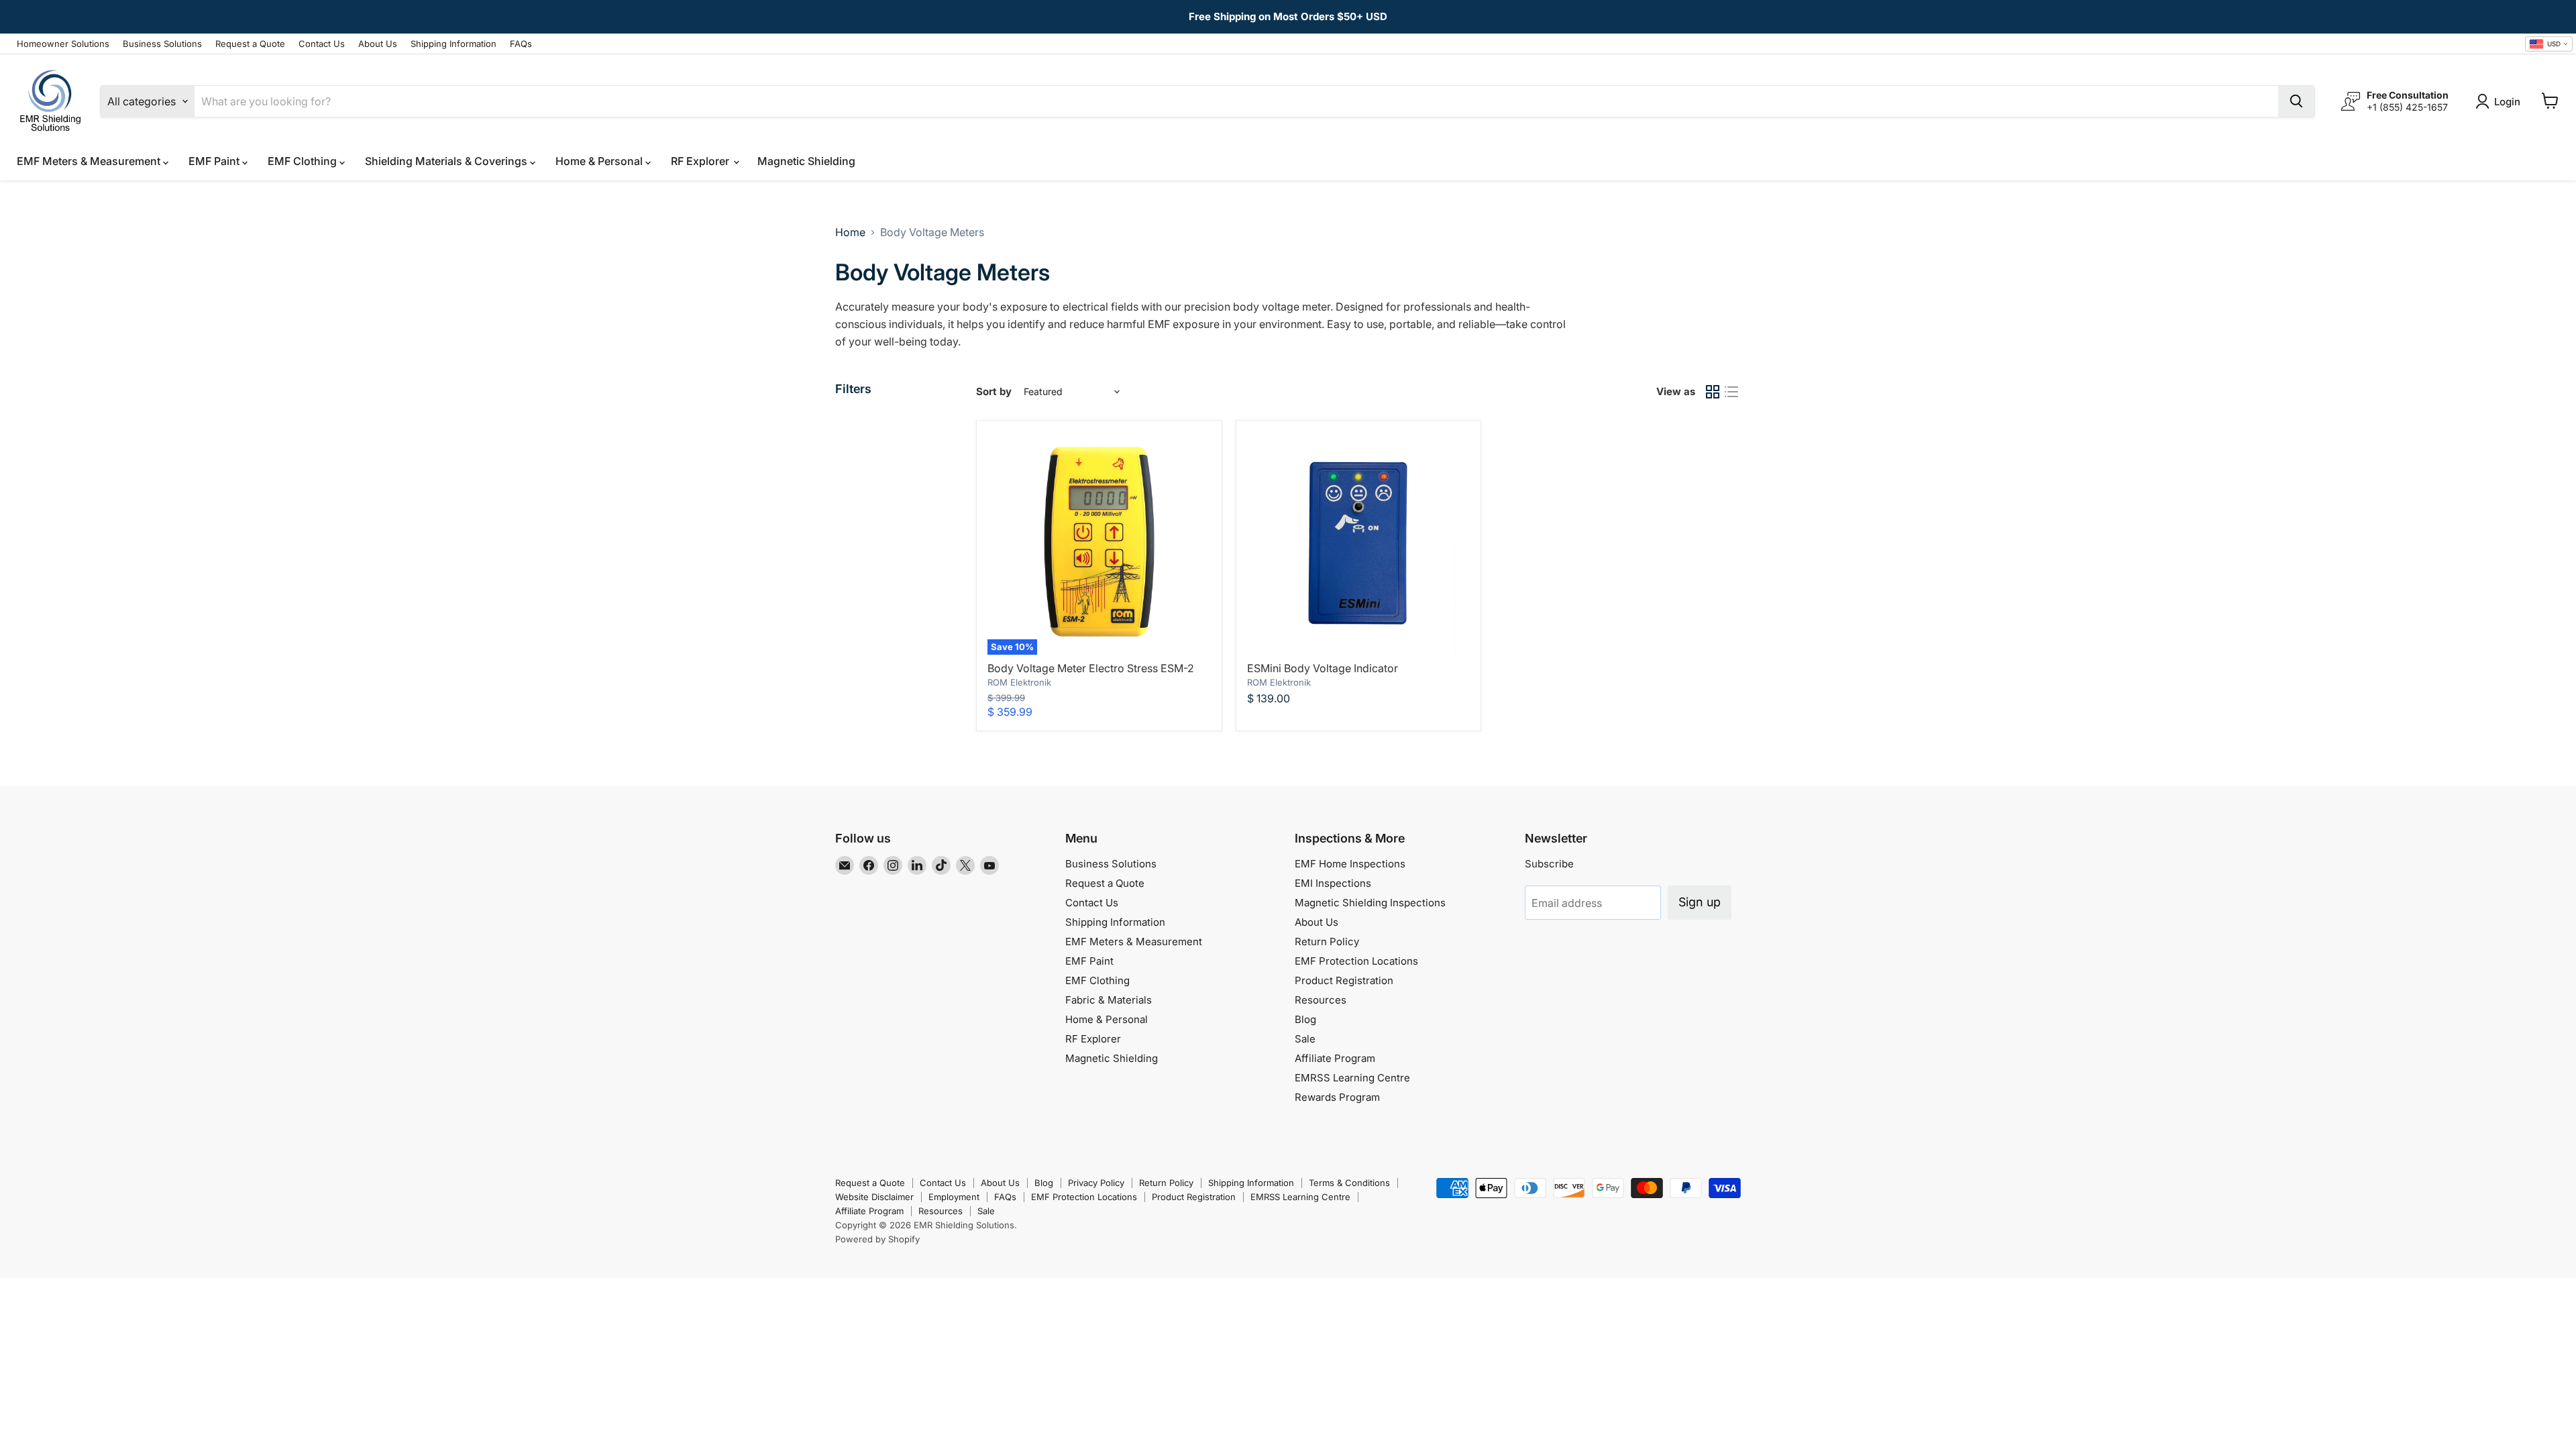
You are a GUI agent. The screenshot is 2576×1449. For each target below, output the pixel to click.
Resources (1321, 1000)
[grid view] (1713, 392)
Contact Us (322, 44)
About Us (378, 44)
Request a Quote (250, 44)
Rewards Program (1337, 1097)
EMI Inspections (1333, 883)
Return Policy (1327, 942)
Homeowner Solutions (63, 44)
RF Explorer (701, 161)
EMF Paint (215, 161)
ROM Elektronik (1019, 682)
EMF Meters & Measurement (90, 161)
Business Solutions (162, 44)
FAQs (521, 44)
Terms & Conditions (1349, 1183)
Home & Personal (600, 161)
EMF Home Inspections (1350, 864)
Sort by (994, 391)
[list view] (1731, 392)
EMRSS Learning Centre (1352, 1078)
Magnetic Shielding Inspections (1370, 903)
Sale (1305, 1039)
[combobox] (2549, 44)
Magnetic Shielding (806, 161)
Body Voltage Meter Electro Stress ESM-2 (1091, 668)
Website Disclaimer (874, 1197)
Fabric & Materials (1109, 1000)
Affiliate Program (1335, 1058)
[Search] (2296, 101)
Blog (1305, 1019)
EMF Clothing (304, 161)
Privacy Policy (1096, 1183)
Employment (954, 1197)
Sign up (1700, 902)
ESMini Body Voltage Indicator (1323, 668)
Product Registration (1344, 980)
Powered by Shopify (877, 1239)
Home (850, 232)
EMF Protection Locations (1356, 961)
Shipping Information (453, 44)
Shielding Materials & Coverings (447, 161)
